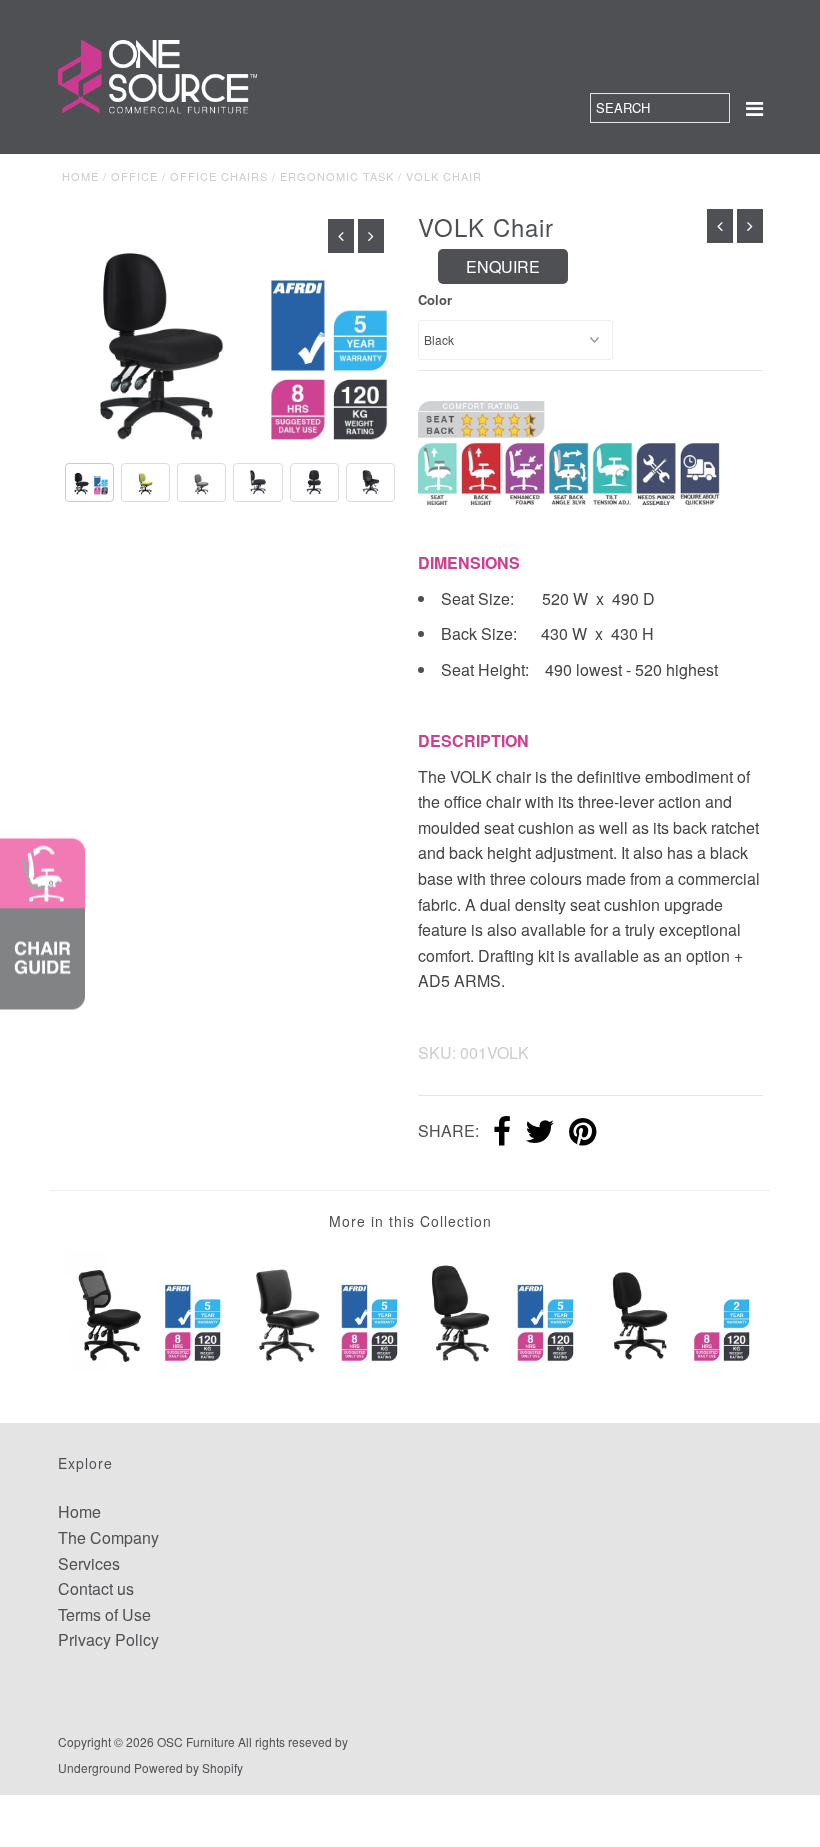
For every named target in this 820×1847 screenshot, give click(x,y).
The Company (108, 1537)
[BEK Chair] (146, 1309)
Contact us (96, 1588)
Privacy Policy (108, 1639)
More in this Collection (410, 1221)
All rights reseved (285, 1741)
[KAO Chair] (322, 1309)
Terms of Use (104, 1614)
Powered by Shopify (188, 1767)
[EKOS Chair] (498, 1309)
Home (80, 176)
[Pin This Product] (582, 1133)
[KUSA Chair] (675, 1309)
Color (435, 299)
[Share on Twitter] (540, 1133)
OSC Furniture (196, 1741)
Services (89, 1563)
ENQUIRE (503, 266)
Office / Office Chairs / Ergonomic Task (252, 176)
